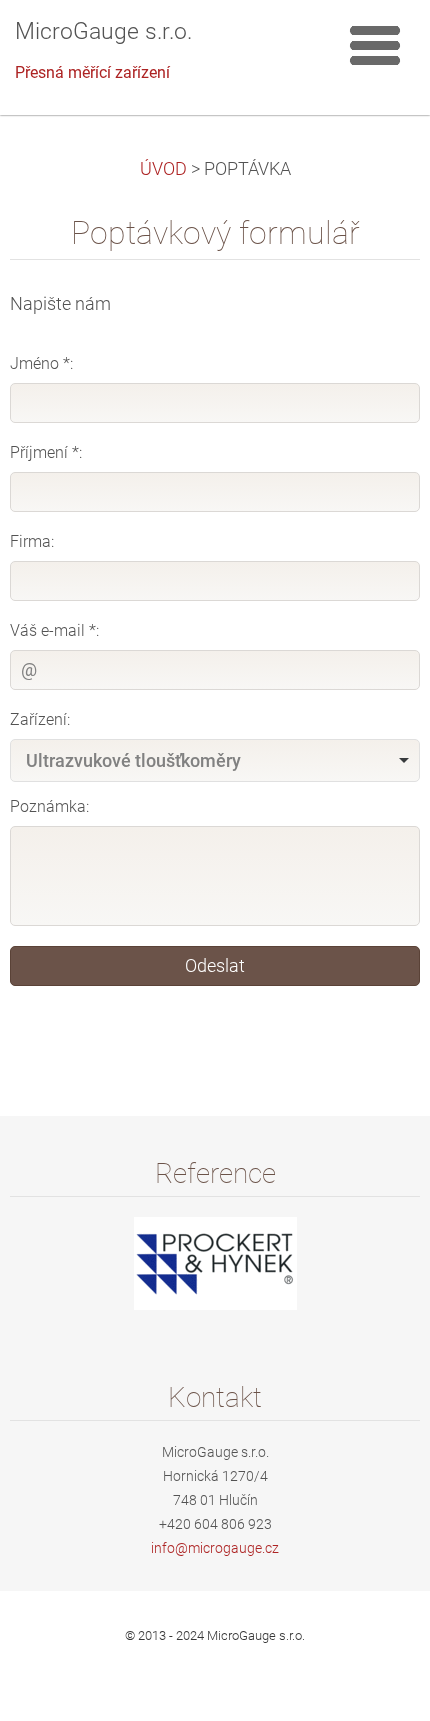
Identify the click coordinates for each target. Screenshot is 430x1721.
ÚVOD (163, 169)
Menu (375, 45)
